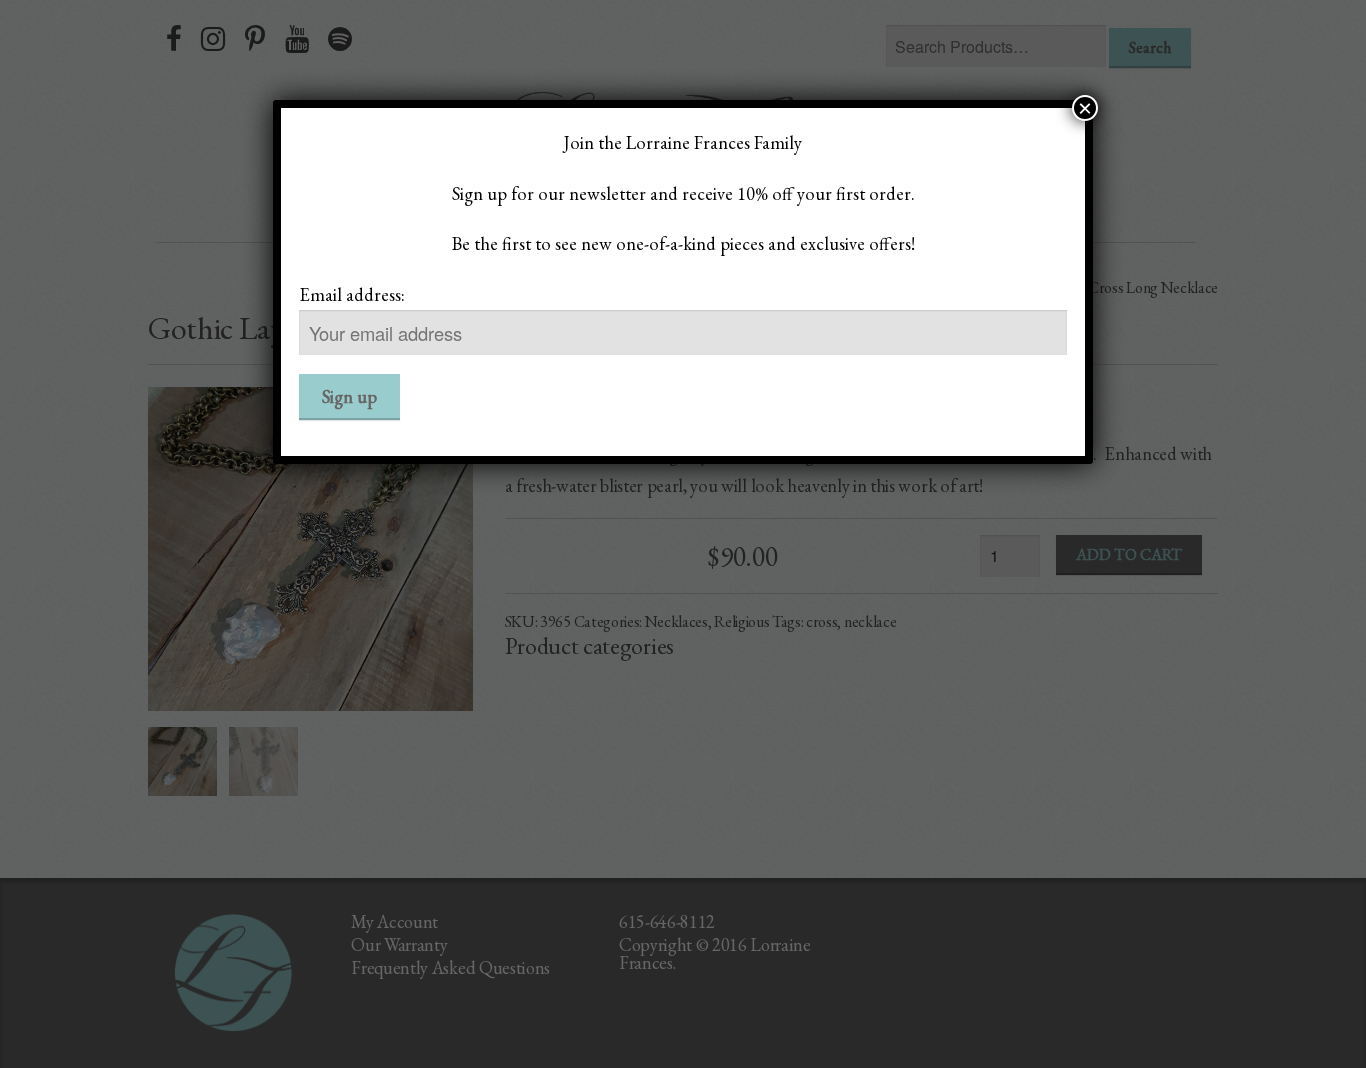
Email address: (352, 294)
